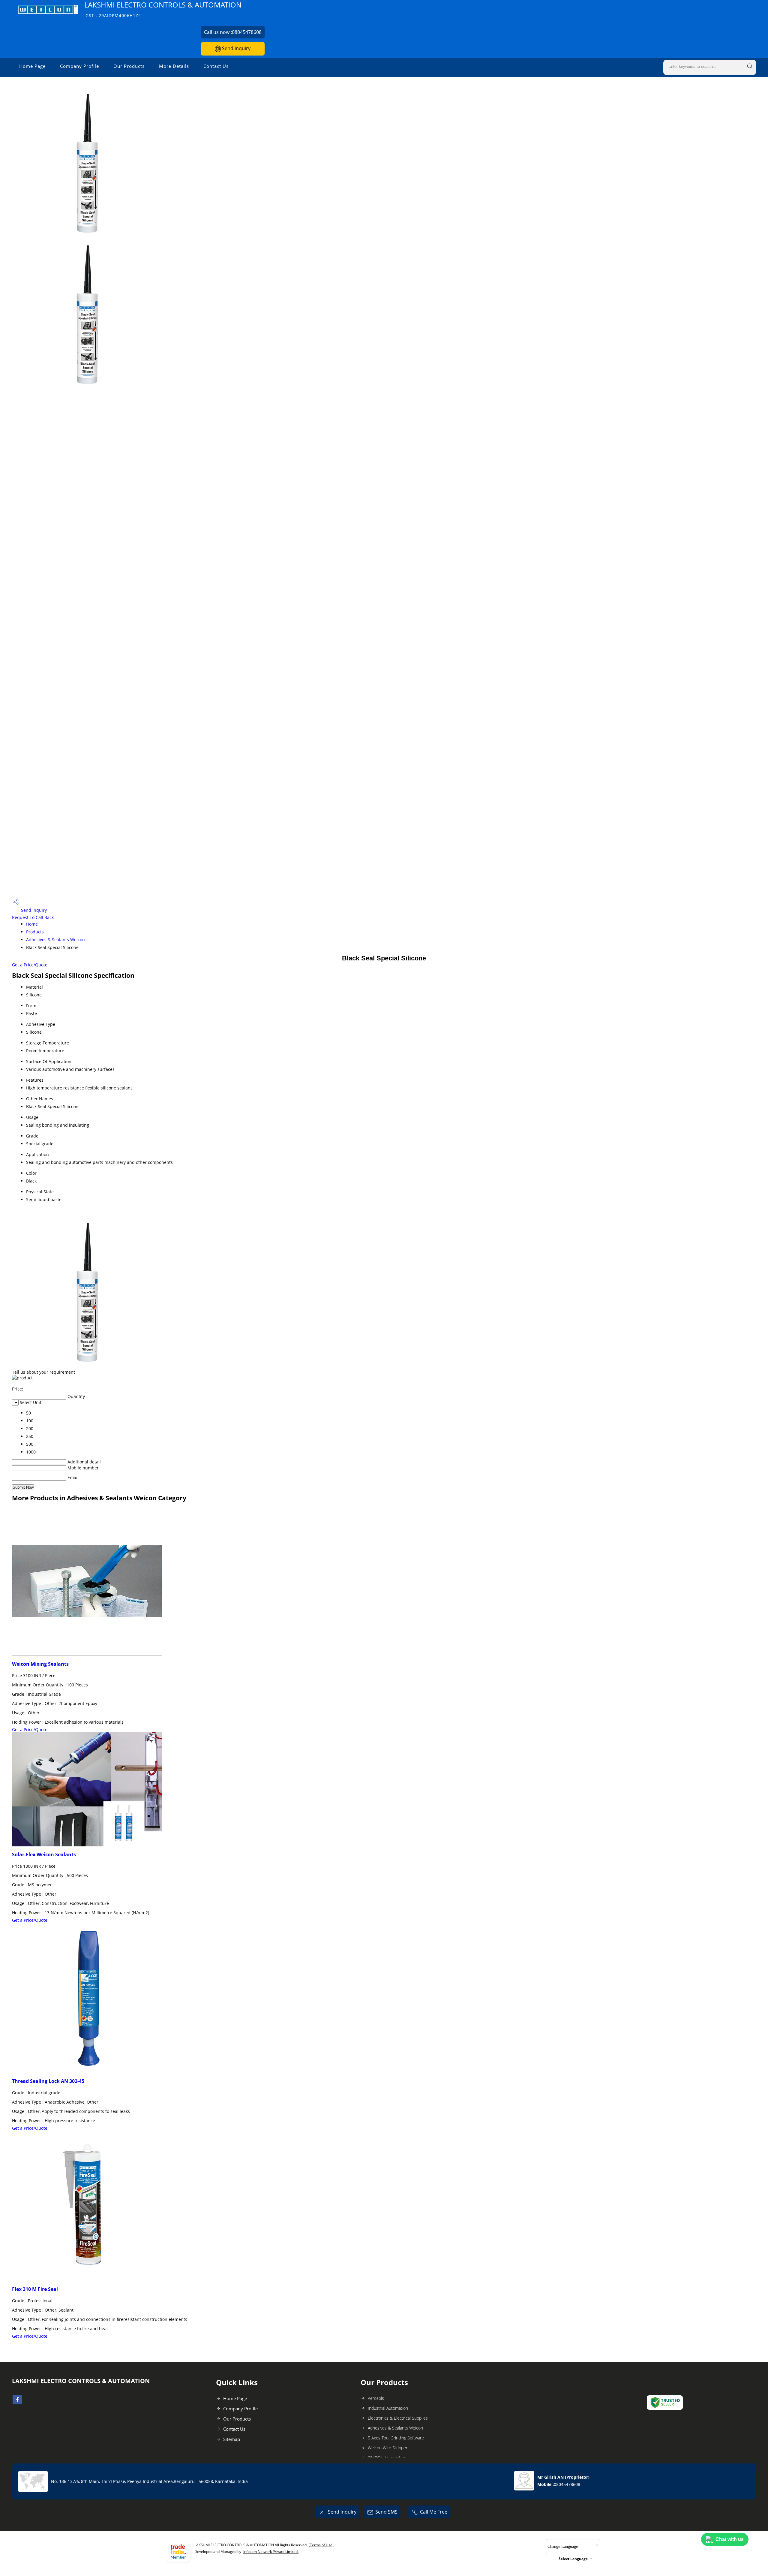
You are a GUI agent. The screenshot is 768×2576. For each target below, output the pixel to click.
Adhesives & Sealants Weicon (55, 940)
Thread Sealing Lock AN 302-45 (48, 2081)
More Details (174, 66)
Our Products (129, 66)
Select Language (573, 2559)
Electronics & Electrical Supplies (398, 2418)
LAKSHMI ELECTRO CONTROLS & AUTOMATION (163, 9)
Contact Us (216, 66)
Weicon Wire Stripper (388, 2448)
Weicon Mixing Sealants (40, 1664)
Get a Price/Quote (30, 965)
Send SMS (386, 2512)
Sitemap (232, 2439)
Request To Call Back (33, 917)
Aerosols (376, 2398)
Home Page (32, 66)
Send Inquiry (236, 48)
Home (32, 924)
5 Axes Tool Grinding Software (396, 2438)
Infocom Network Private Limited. (271, 2552)
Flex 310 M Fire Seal (35, 2289)
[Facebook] (17, 2403)
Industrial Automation (388, 2408)
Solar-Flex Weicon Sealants (44, 1854)
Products (35, 932)
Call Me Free (434, 2512)
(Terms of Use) (321, 2545)
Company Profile (79, 66)
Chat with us (730, 2539)
